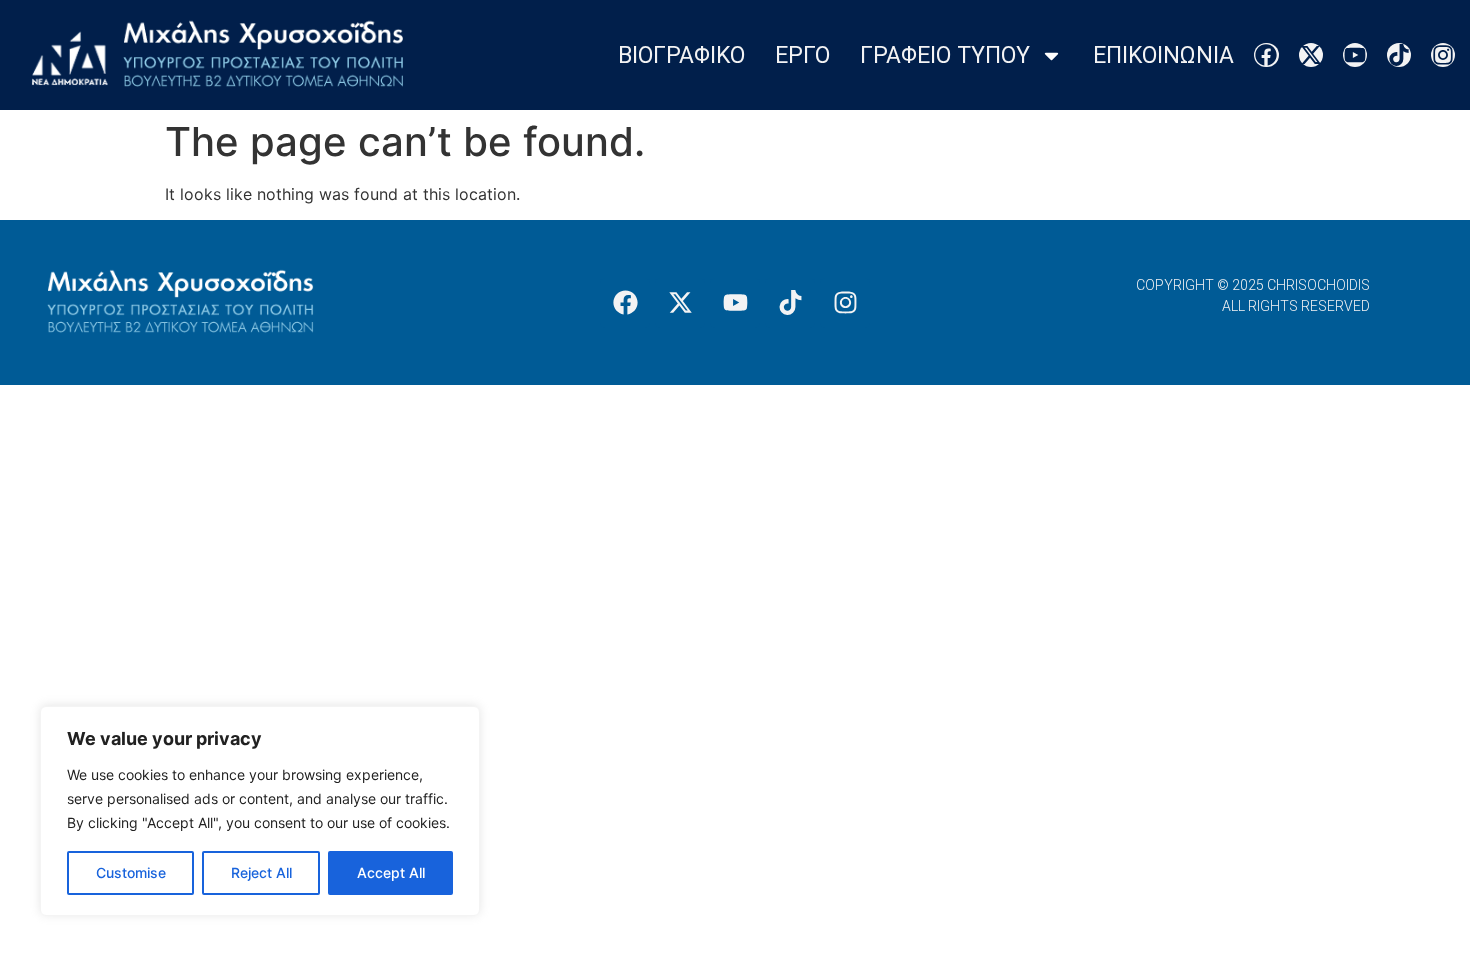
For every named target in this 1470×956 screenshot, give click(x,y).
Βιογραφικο (681, 55)
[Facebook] (1266, 55)
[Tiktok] (1399, 55)
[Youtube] (1355, 55)
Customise (131, 872)
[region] (260, 811)
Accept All (391, 872)
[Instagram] (1443, 55)
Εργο (802, 55)
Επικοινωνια (1163, 55)
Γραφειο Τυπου (945, 55)
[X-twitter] (1311, 55)
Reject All (261, 872)
